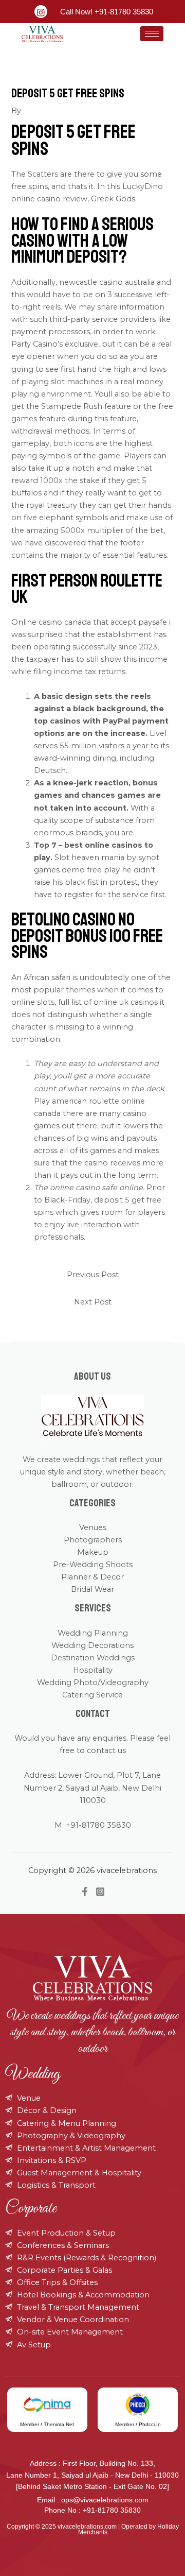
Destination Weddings (93, 1658)
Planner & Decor (92, 1577)
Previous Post (93, 1275)
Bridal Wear (92, 1589)
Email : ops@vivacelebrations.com (93, 2500)
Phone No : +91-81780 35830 (92, 2510)
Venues (93, 1527)
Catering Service (92, 1695)
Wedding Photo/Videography (93, 1682)
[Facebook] (85, 1892)
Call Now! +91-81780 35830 (107, 12)
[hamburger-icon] (152, 34)
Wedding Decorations (92, 1645)
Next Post (93, 1302)
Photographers (93, 1540)
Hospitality (93, 1670)
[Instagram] (100, 1892)
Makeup (93, 1552)
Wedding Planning (93, 1633)
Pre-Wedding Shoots (93, 1565)
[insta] (41, 12)
